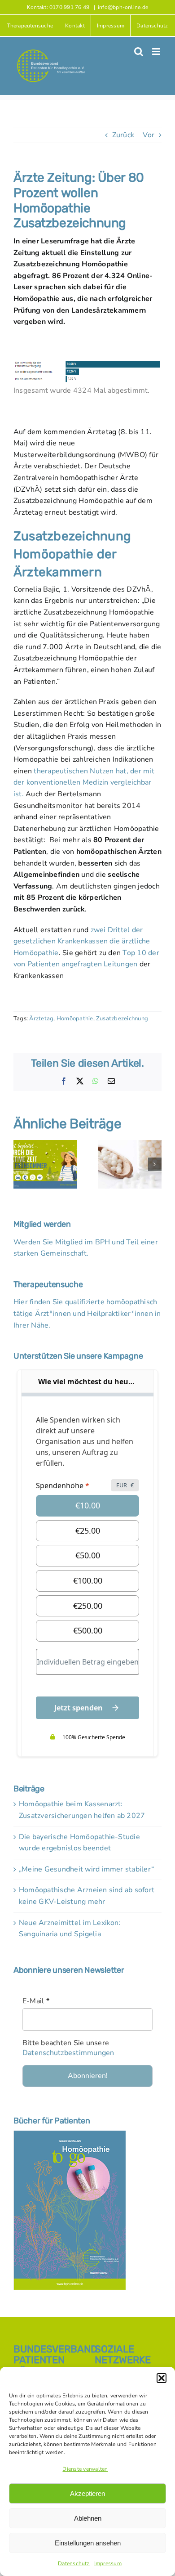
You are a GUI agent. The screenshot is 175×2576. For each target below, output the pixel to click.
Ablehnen (88, 2518)
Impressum (108, 2563)
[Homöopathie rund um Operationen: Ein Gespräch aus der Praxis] (130, 1145)
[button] (162, 2378)
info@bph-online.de (123, 7)
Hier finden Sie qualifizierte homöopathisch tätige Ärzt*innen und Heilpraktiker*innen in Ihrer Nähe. (87, 1313)
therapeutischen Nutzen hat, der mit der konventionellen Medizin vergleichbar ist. (84, 783)
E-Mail (36, 2001)
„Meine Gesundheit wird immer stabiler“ (86, 1869)
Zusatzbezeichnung (122, 1019)
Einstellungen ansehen (88, 2543)
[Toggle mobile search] (139, 52)
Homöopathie (75, 1019)
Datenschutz (74, 2563)
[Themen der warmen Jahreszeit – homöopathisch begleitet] (45, 1145)
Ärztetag (41, 1019)
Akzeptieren (87, 2493)
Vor (149, 135)
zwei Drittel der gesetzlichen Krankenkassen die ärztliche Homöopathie (82, 941)
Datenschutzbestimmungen (68, 2053)
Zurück (123, 135)
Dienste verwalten (85, 2469)
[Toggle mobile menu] (157, 52)
